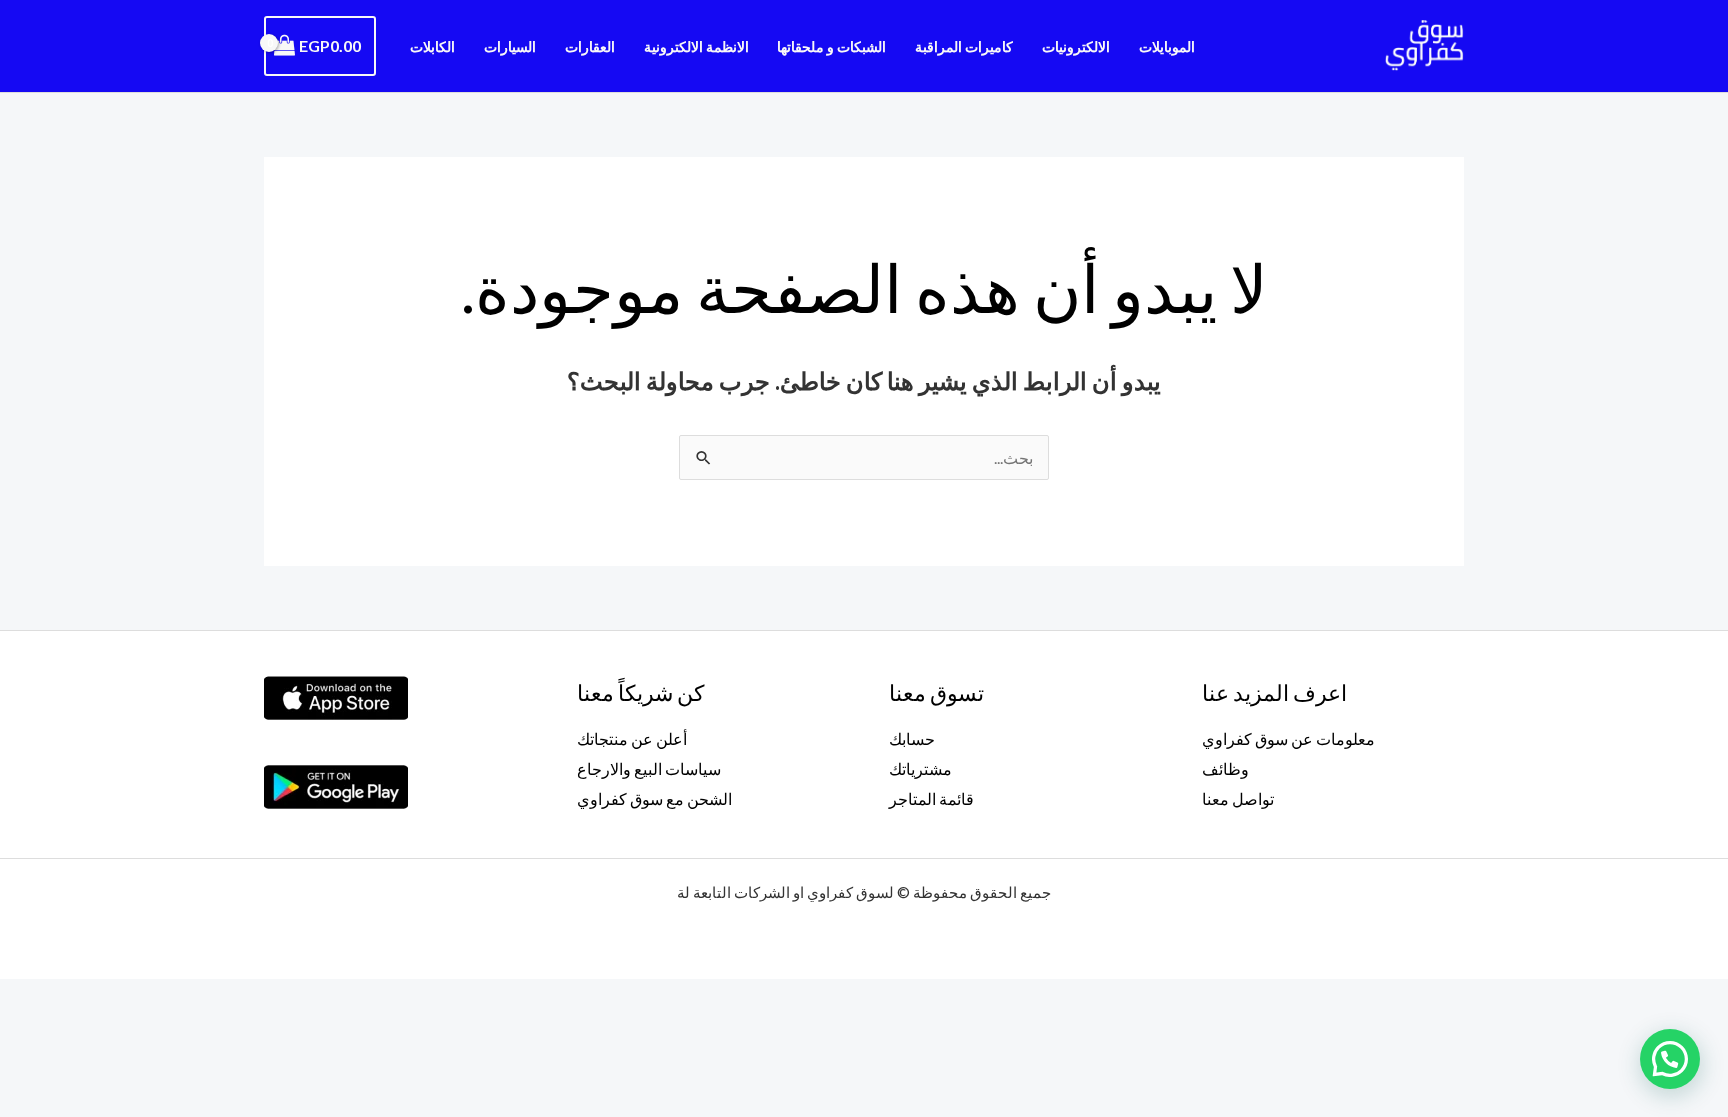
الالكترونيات (1076, 46)
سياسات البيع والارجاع (649, 768)
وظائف (1225, 768)
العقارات (590, 46)
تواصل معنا (1238, 798)
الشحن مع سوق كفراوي (654, 798)
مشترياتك (920, 768)
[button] (1670, 1059)
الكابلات (432, 46)
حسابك (912, 738)
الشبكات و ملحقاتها (831, 46)
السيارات (510, 46)
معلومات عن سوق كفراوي (1288, 738)
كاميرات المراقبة (964, 46)
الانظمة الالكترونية (696, 46)
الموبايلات (1167, 46)
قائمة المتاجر (931, 798)
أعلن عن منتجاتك (632, 738)
